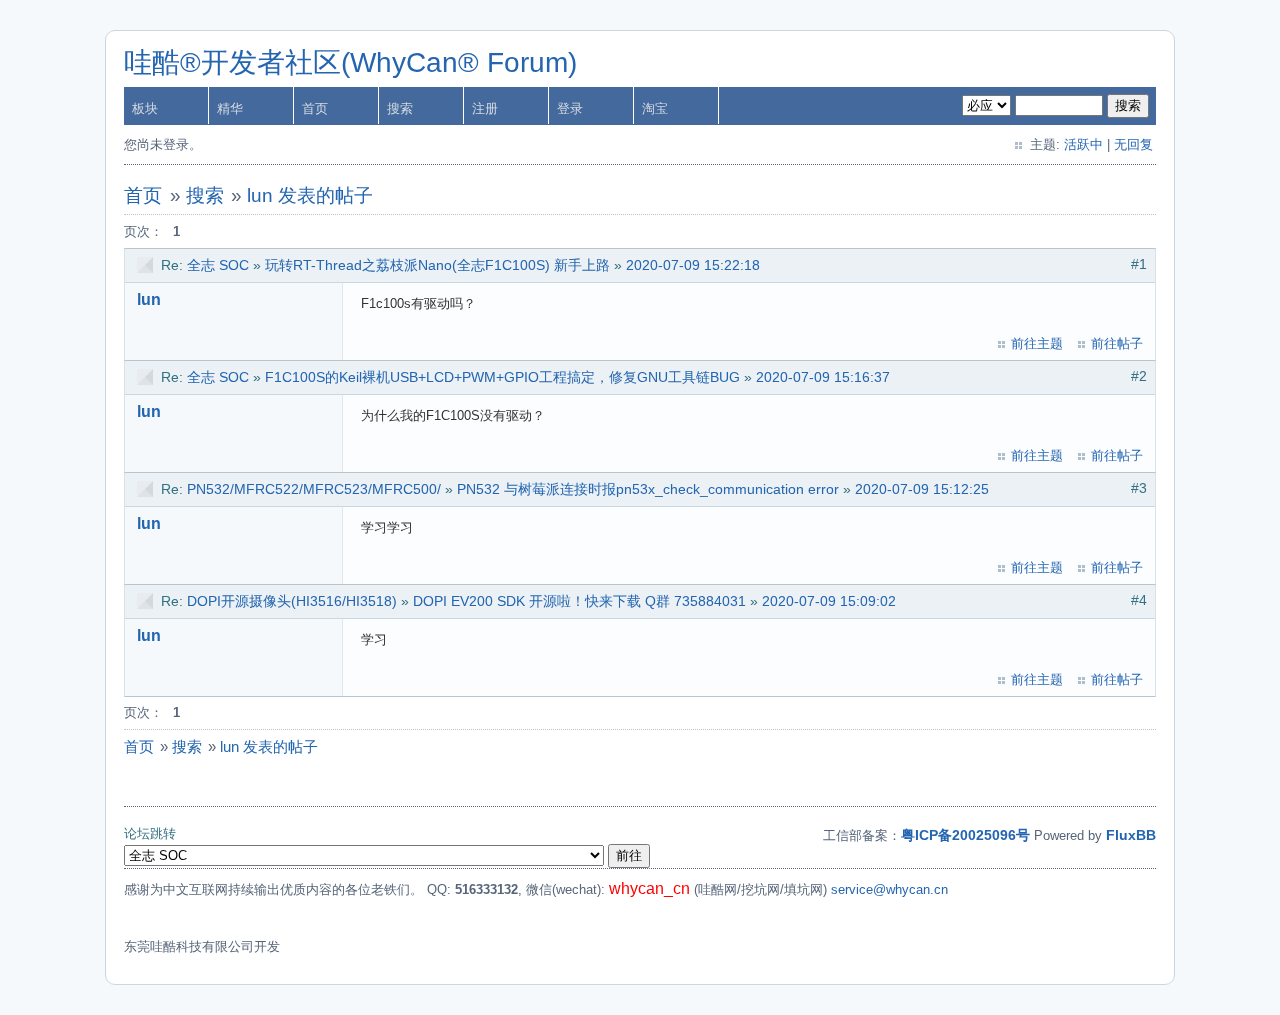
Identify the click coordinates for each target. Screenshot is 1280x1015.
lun (149, 299)
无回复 (1133, 144)
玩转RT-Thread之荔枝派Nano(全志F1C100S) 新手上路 (437, 265)
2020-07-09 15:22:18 (693, 265)
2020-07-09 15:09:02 (829, 601)
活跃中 (1083, 144)
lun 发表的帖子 (310, 195)
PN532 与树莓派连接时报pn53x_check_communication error (648, 489)
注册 (485, 108)
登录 (570, 108)
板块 (145, 108)
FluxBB (1131, 835)
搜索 (400, 108)
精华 (230, 108)
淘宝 (655, 108)
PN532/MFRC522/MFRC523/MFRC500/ (314, 489)
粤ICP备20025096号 (965, 835)
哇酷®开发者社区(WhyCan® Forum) (350, 62)
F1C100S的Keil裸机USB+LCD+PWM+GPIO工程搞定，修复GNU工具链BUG (502, 377)
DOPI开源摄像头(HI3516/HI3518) (292, 601)
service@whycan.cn (889, 889)
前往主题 (1037, 343)
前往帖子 (1117, 343)
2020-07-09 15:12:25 (922, 489)
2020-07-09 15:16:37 (823, 377)
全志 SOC (218, 265)
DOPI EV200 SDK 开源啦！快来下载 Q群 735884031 (579, 601)
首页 (315, 108)
